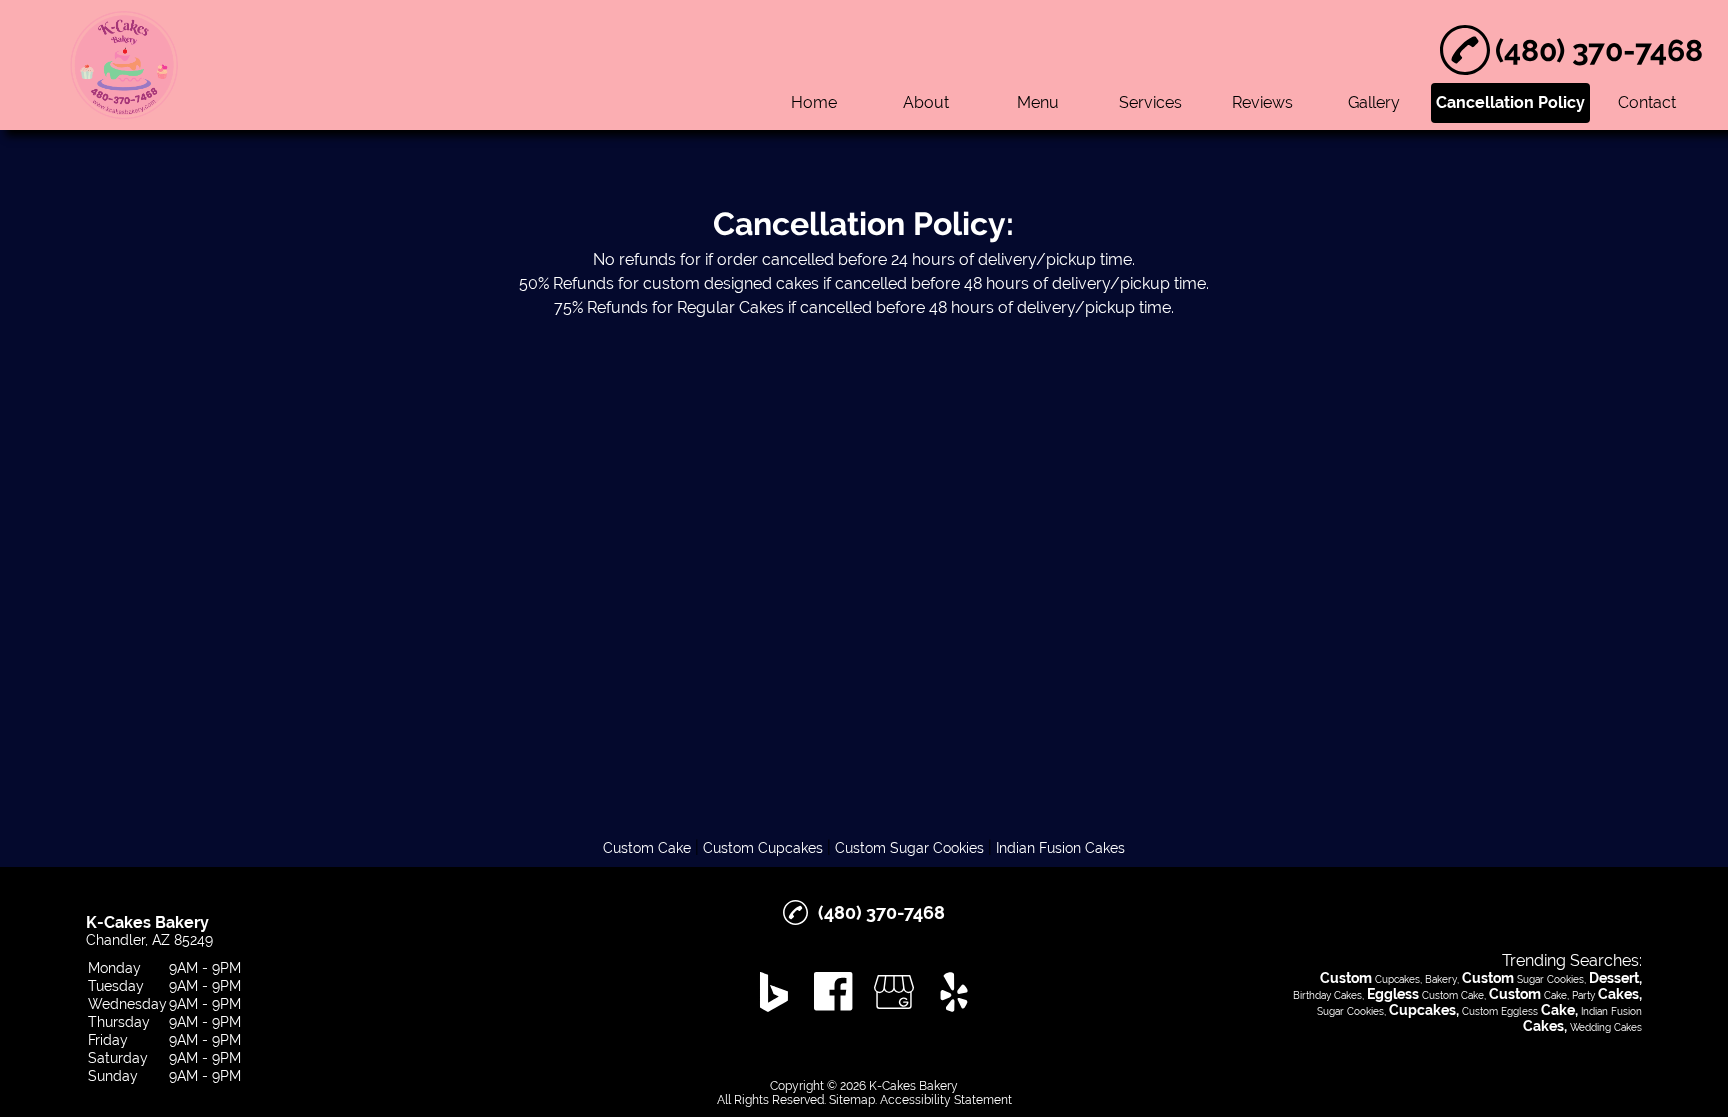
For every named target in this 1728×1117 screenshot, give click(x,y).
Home (814, 102)
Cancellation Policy (1510, 102)
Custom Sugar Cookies (909, 848)
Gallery (1374, 102)
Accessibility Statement (946, 1100)
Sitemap (852, 1100)
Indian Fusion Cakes (1060, 848)
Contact (1647, 102)
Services (1150, 102)
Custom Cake (647, 848)
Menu (1038, 102)
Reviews (1262, 102)
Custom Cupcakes (763, 848)
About (926, 102)
